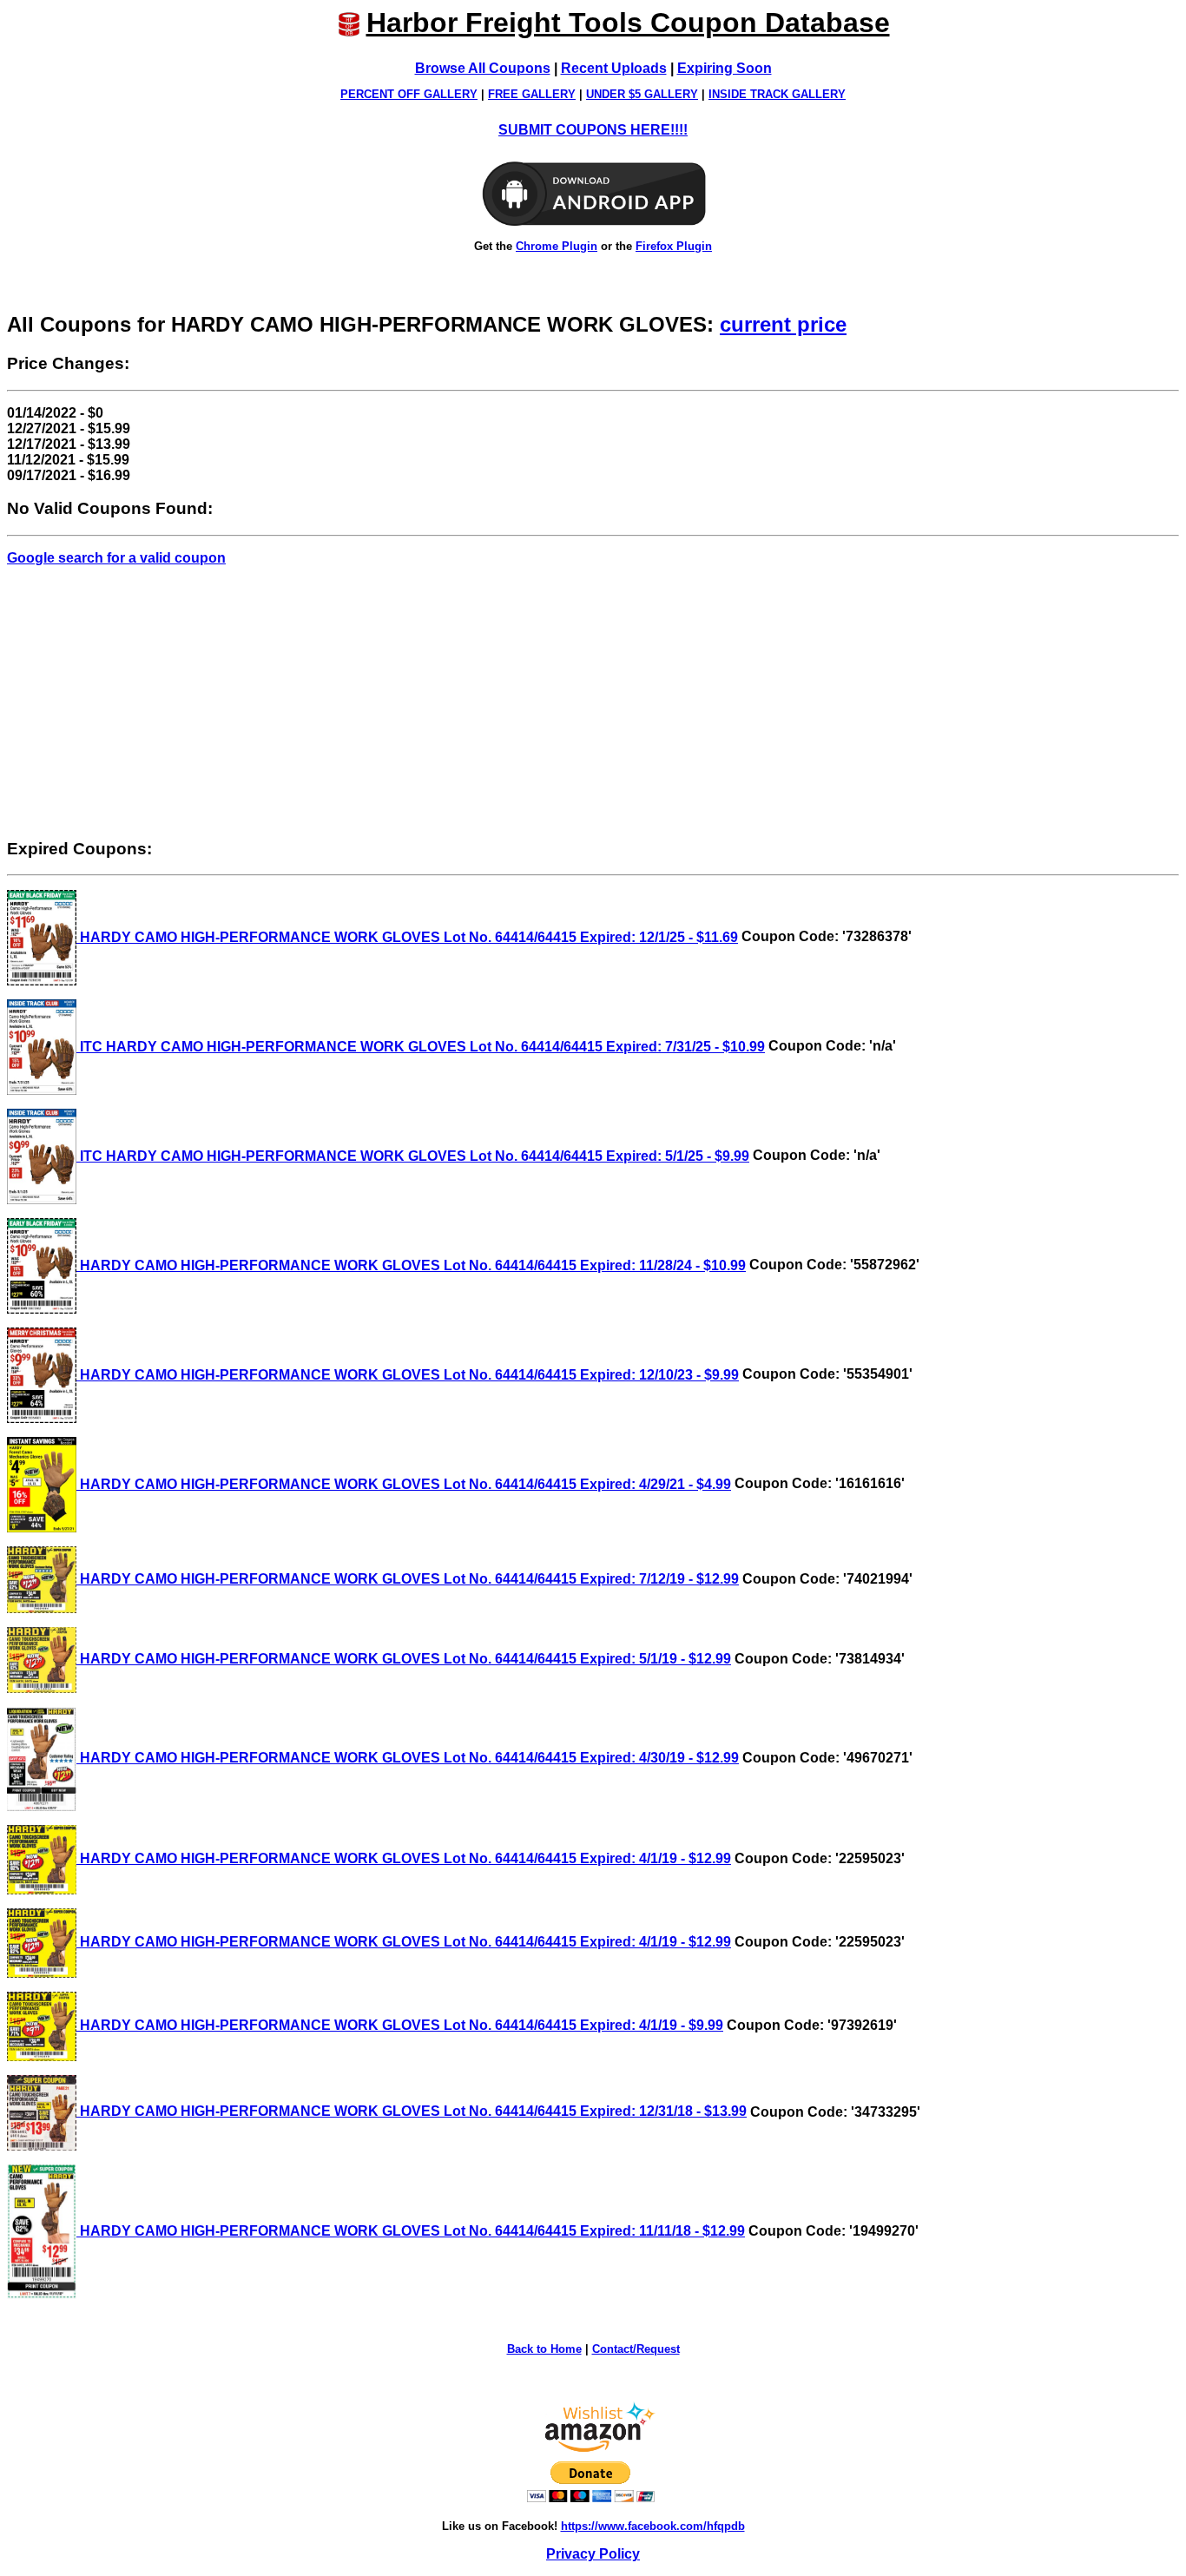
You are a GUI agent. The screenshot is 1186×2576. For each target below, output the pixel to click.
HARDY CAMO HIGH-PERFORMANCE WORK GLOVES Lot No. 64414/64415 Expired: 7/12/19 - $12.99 (408, 1579)
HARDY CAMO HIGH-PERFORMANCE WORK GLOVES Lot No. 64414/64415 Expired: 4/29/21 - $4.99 (404, 1484)
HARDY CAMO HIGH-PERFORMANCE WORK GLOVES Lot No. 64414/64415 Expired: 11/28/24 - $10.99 (411, 1265)
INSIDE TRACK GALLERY (777, 94)
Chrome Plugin (557, 246)
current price (783, 324)
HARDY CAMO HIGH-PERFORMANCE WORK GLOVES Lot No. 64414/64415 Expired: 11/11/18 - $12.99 (411, 2231)
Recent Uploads (614, 68)
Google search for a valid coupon (116, 558)
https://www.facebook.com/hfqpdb (653, 2526)
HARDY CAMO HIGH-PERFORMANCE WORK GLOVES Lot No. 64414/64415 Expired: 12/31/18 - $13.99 (412, 2111)
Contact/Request (636, 2349)
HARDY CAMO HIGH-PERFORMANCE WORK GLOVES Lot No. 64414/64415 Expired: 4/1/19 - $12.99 (404, 1858)
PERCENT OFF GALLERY (409, 94)
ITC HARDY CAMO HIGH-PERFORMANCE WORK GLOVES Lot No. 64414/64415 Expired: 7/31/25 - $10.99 (421, 1047)
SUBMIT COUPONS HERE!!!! (593, 130)
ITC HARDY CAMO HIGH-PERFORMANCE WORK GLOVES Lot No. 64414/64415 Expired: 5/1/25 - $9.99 (413, 1156)
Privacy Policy (593, 2554)
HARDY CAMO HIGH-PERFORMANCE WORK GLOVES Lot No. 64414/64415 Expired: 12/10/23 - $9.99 (408, 1375)
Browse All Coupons (483, 68)
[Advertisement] (593, 702)
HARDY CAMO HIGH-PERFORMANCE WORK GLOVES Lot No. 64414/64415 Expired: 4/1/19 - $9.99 (400, 2025)
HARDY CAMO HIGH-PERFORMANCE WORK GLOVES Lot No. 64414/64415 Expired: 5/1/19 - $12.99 (404, 1659)
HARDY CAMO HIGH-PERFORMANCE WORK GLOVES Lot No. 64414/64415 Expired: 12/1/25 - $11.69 (407, 937)
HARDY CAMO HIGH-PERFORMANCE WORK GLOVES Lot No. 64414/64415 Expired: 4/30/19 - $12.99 (408, 1758)
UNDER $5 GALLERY (642, 94)
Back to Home (544, 2349)
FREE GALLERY (532, 94)
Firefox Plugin (674, 246)
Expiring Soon (725, 68)
